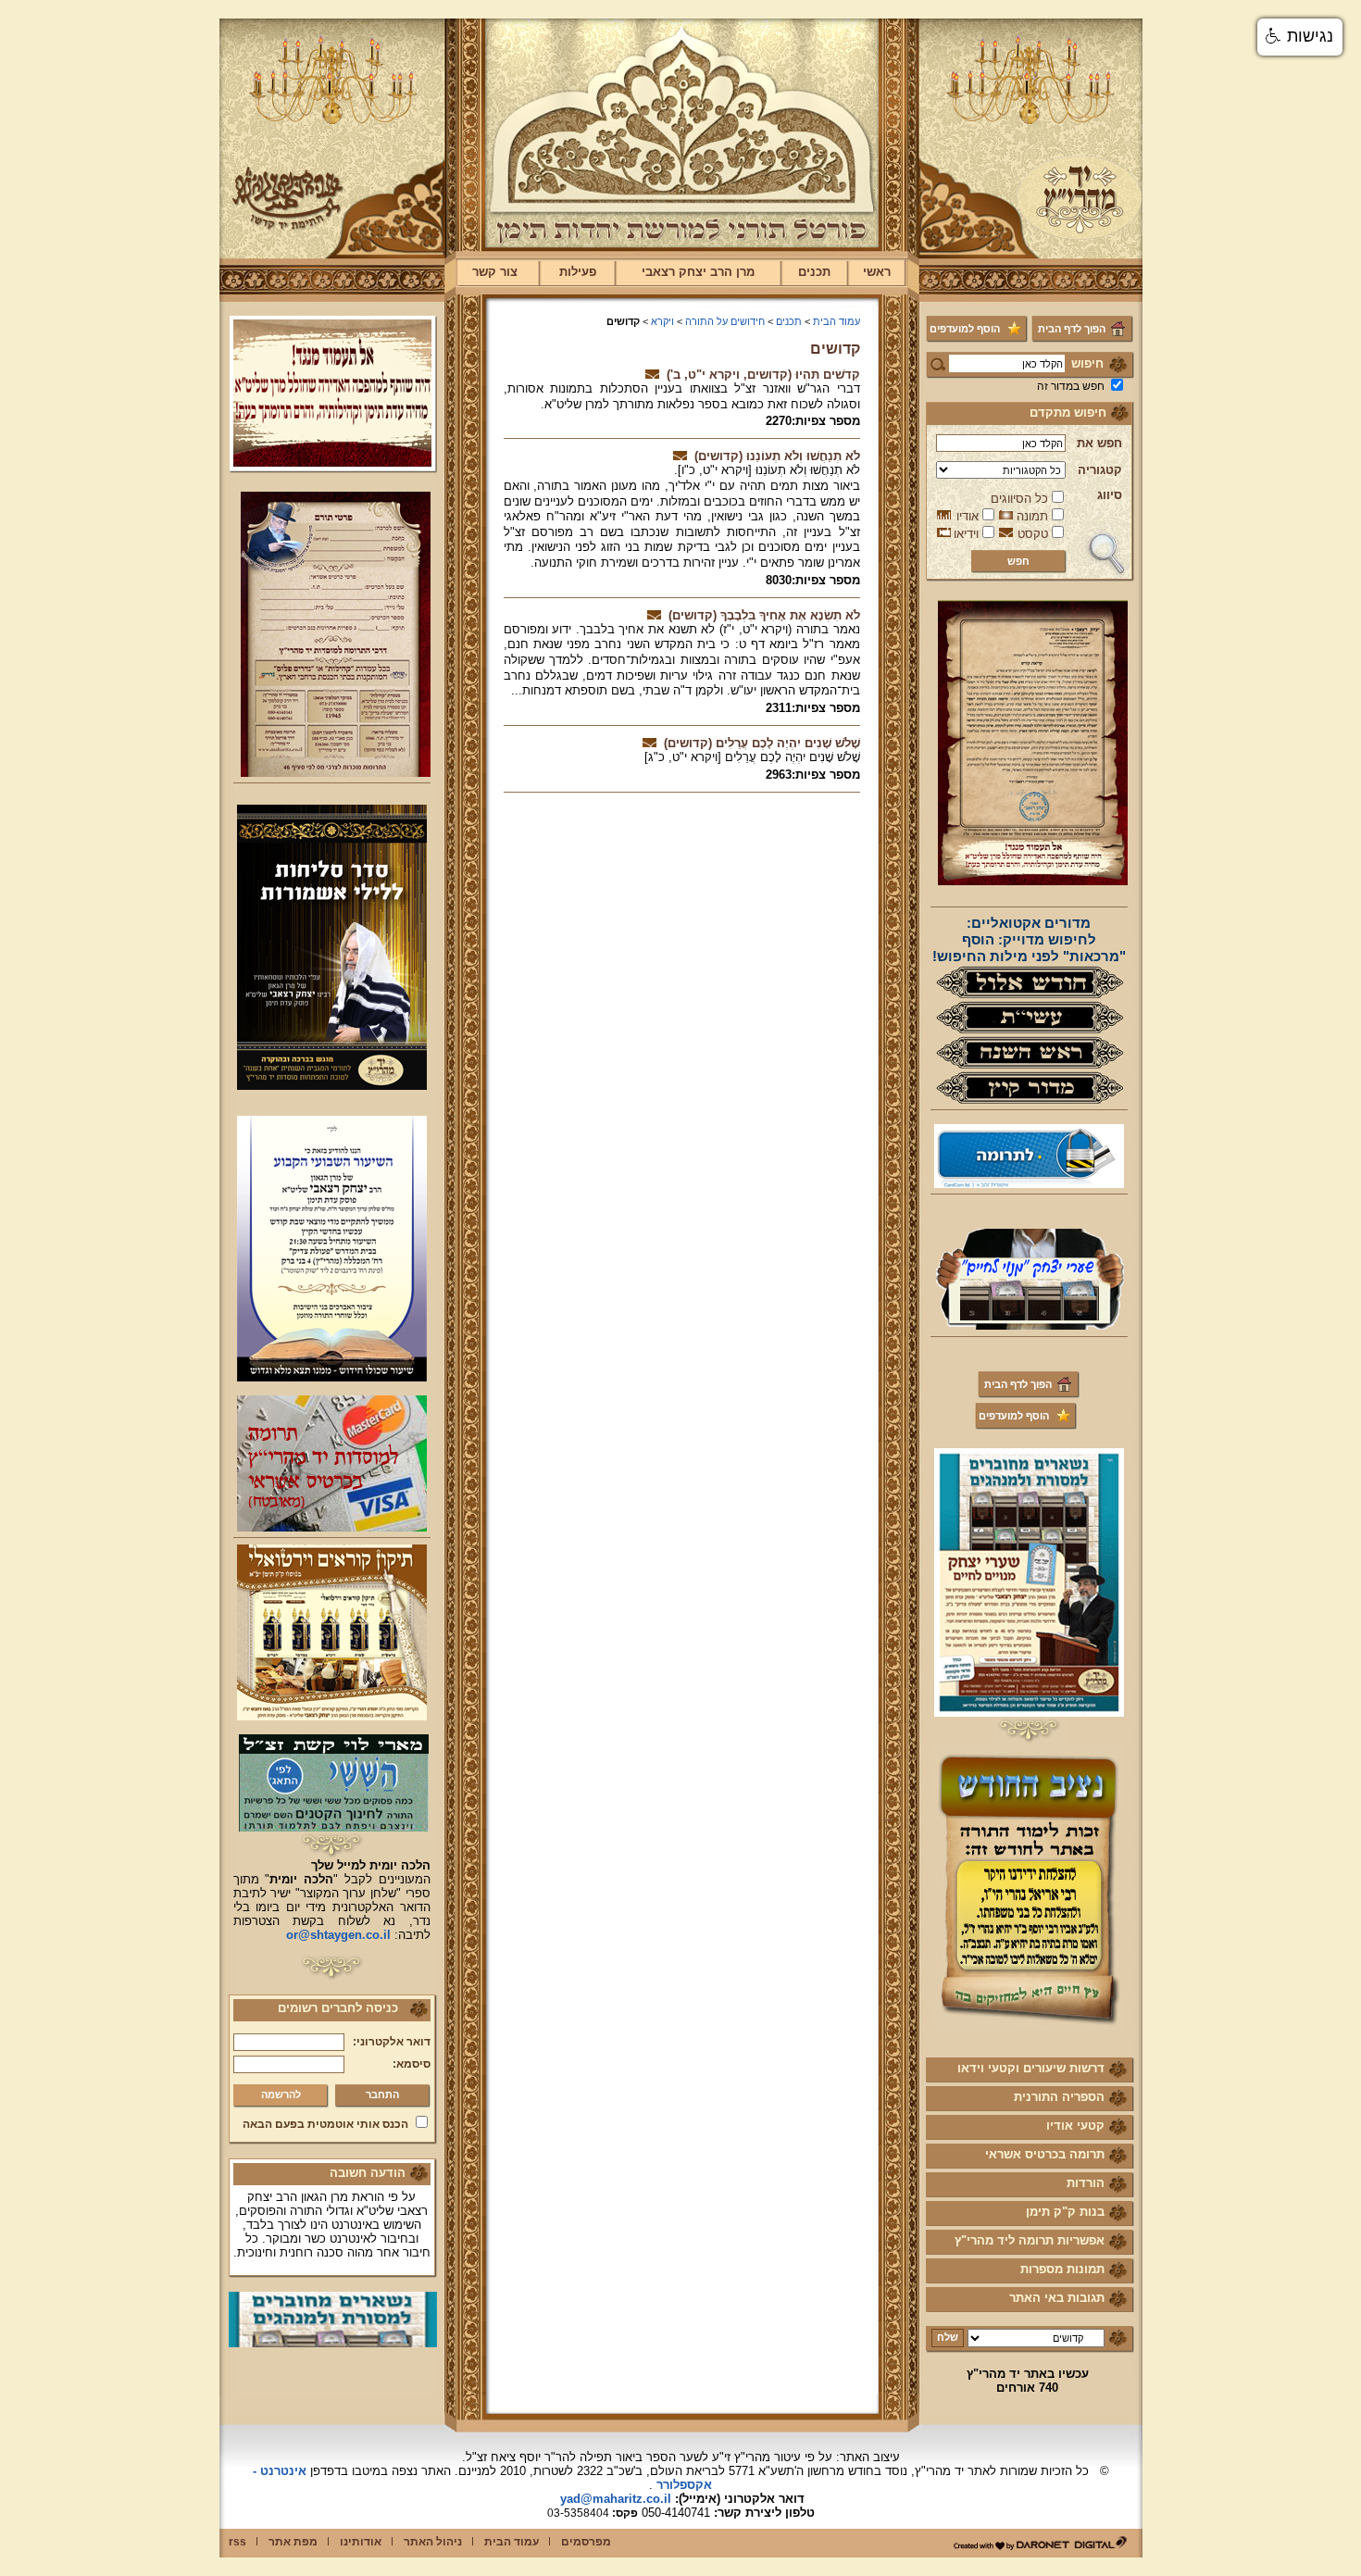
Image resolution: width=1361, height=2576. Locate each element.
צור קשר (495, 272)
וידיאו (966, 534)
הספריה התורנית (1059, 2097)
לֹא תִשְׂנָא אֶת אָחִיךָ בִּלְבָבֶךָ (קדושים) (764, 615)
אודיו (968, 516)
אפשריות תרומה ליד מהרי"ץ (1030, 2240)
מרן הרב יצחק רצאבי (698, 272)
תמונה (1032, 516)
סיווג (1110, 495)
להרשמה (281, 2095)
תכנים (814, 272)
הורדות (1086, 2183)
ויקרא (662, 321)
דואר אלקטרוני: (392, 2042)
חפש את (1099, 443)
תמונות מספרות (1062, 2269)
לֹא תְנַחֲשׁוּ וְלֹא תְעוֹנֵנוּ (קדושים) (777, 456)
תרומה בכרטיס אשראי (1045, 2154)
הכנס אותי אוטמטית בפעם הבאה (325, 2124)
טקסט (1033, 534)
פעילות (578, 272)
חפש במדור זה (1071, 386)
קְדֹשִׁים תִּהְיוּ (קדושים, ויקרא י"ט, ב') (763, 375)
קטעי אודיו (1075, 2126)
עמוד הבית (837, 321)
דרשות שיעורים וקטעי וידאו (1031, 2068)
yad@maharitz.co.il (616, 2499)
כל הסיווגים (1019, 499)
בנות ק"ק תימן (1065, 2212)
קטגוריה (1100, 470)
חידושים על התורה (725, 321)
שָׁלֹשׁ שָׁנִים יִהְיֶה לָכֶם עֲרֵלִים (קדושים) (762, 743)
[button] (1300, 37)
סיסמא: (412, 2064)
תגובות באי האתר (1057, 2298)
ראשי (877, 272)
